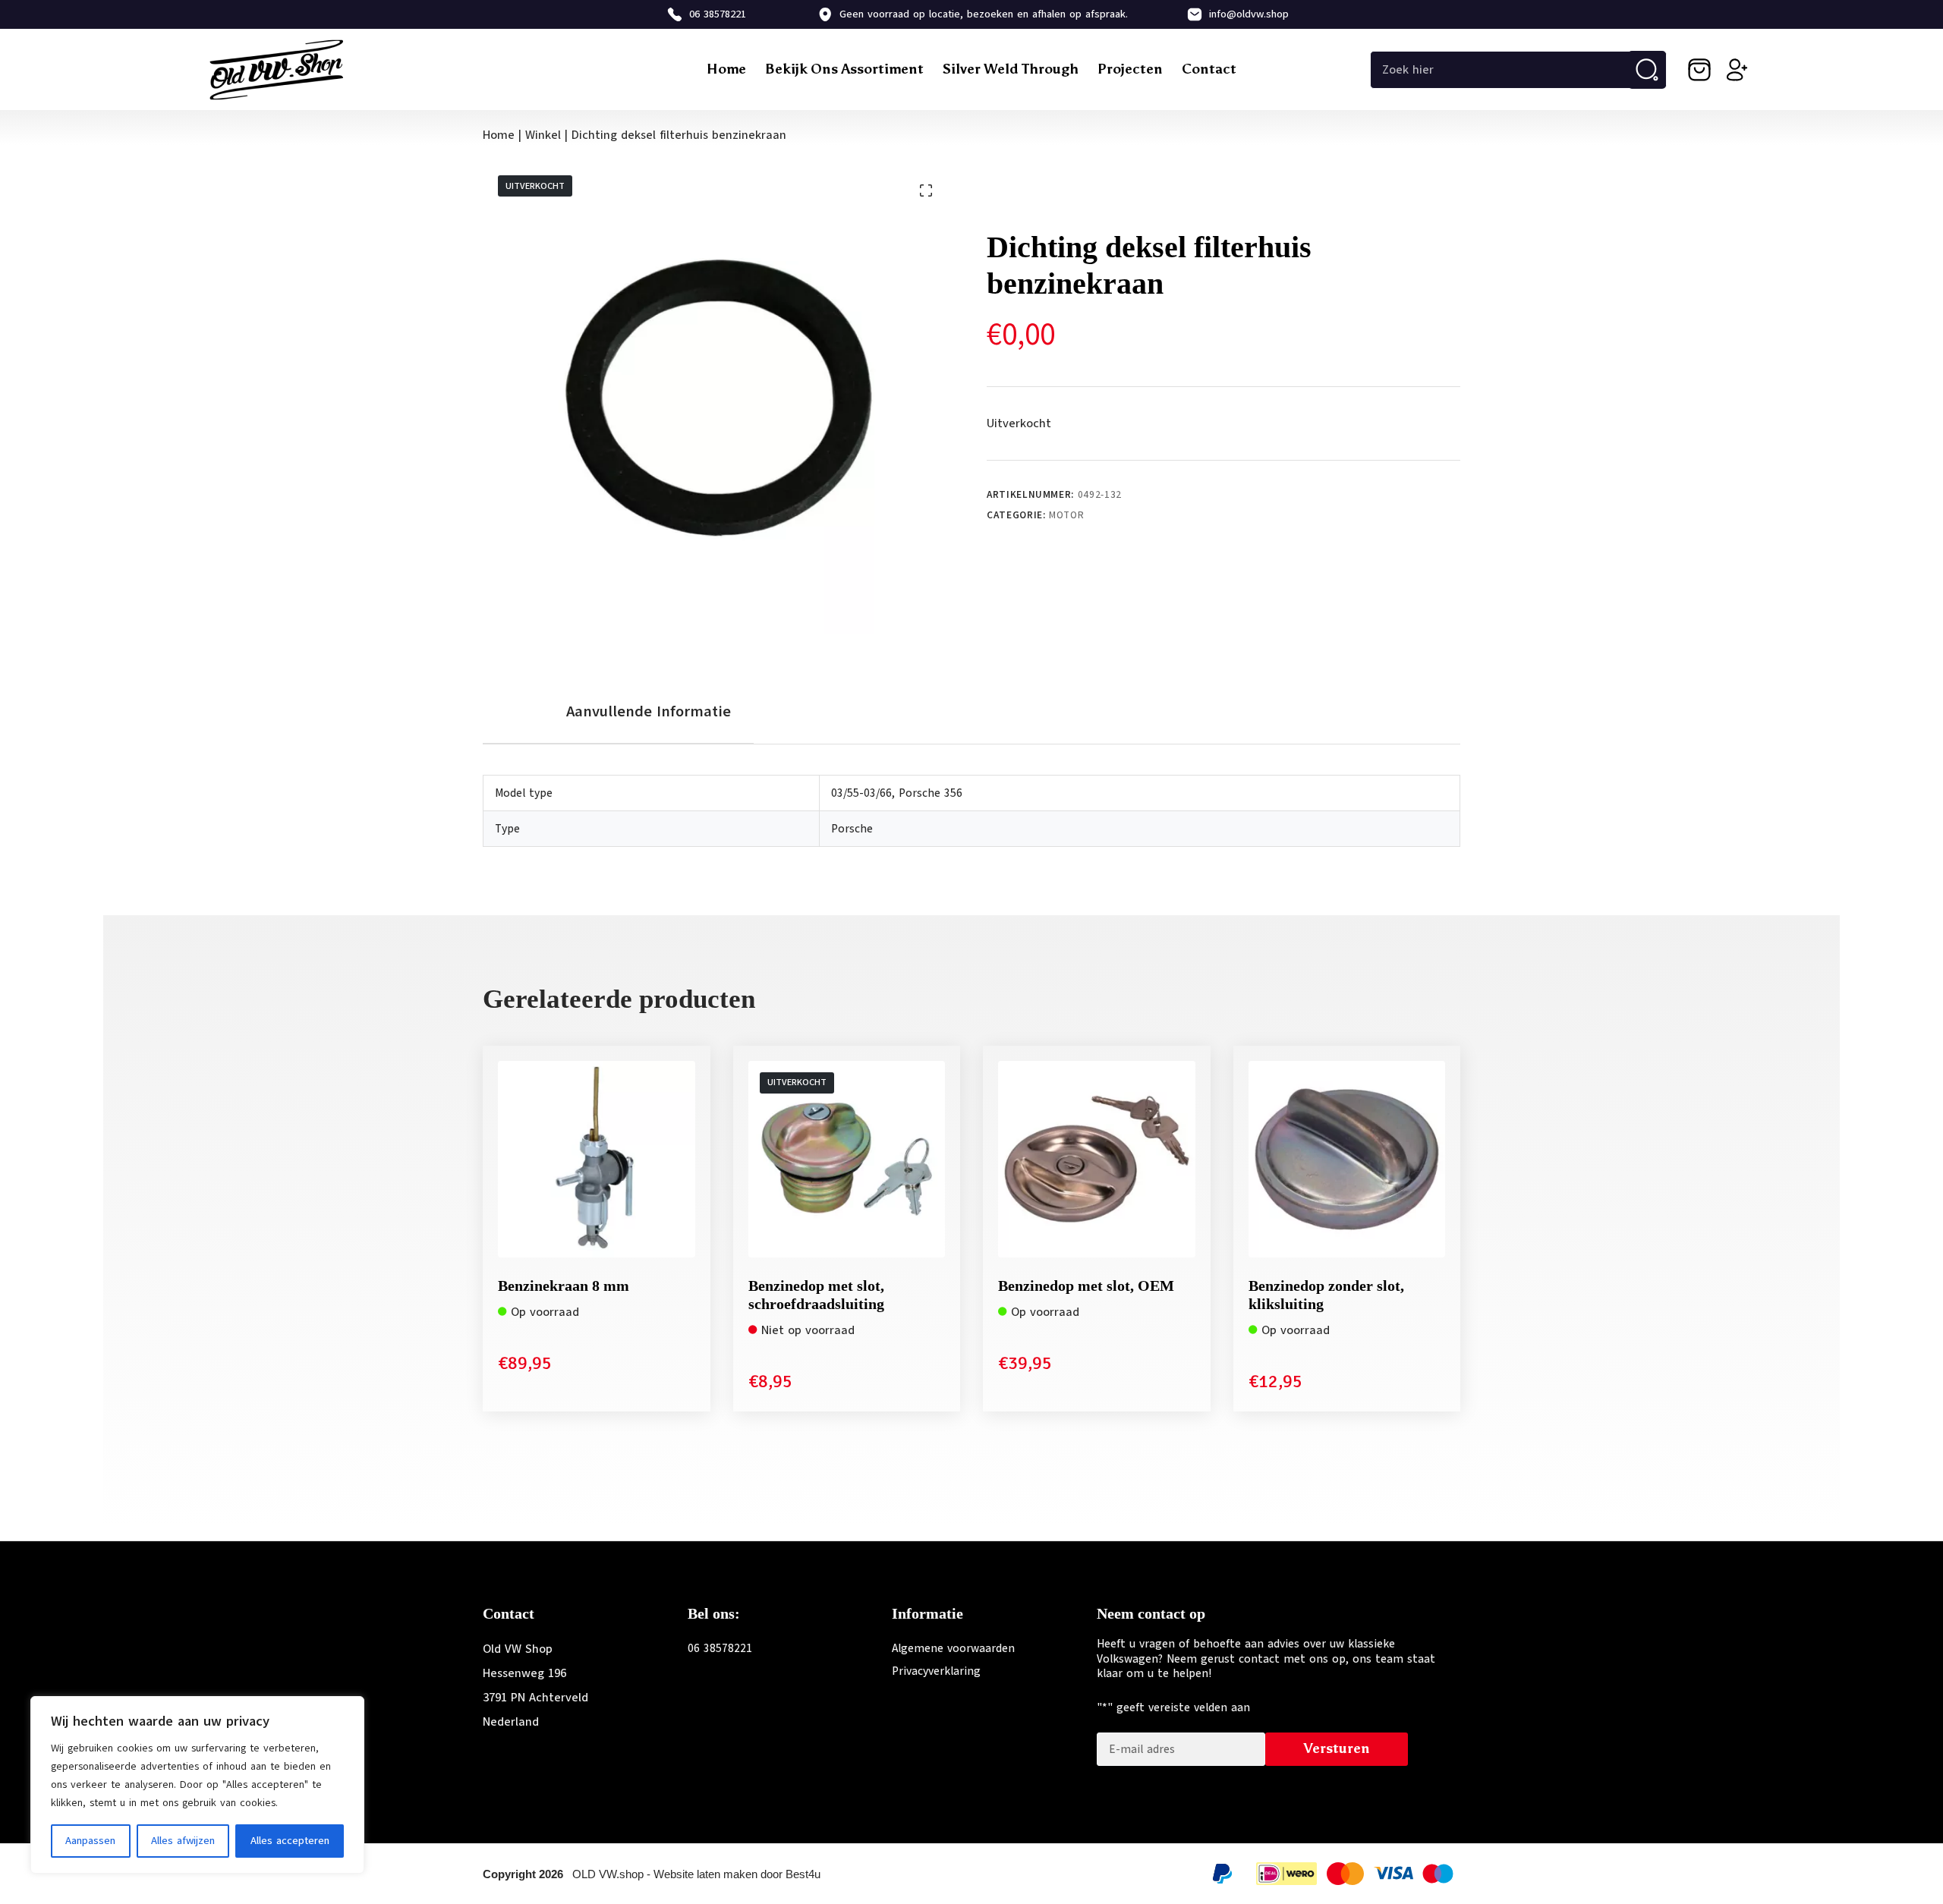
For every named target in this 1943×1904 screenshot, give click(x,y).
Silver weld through (1011, 69)
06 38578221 (718, 14)
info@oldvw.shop (1249, 14)
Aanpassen (90, 1841)
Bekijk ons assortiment (844, 69)
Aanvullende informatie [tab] (649, 711)
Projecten (1130, 69)
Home (726, 69)
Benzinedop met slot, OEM (1086, 1286)
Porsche (852, 829)
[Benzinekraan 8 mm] (597, 1160)
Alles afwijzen (183, 1841)
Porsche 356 (931, 793)
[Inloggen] (1737, 70)
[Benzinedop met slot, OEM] (1097, 1160)
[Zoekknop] (1647, 70)
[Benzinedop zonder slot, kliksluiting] (1347, 1160)
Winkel (543, 135)
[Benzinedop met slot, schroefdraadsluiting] (847, 1160)
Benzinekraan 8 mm (564, 1286)
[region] (197, 1785)
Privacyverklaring (936, 1671)
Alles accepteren (290, 1841)
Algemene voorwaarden (953, 1648)
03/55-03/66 (861, 793)
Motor (1066, 515)
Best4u (803, 1874)
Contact (1209, 69)
